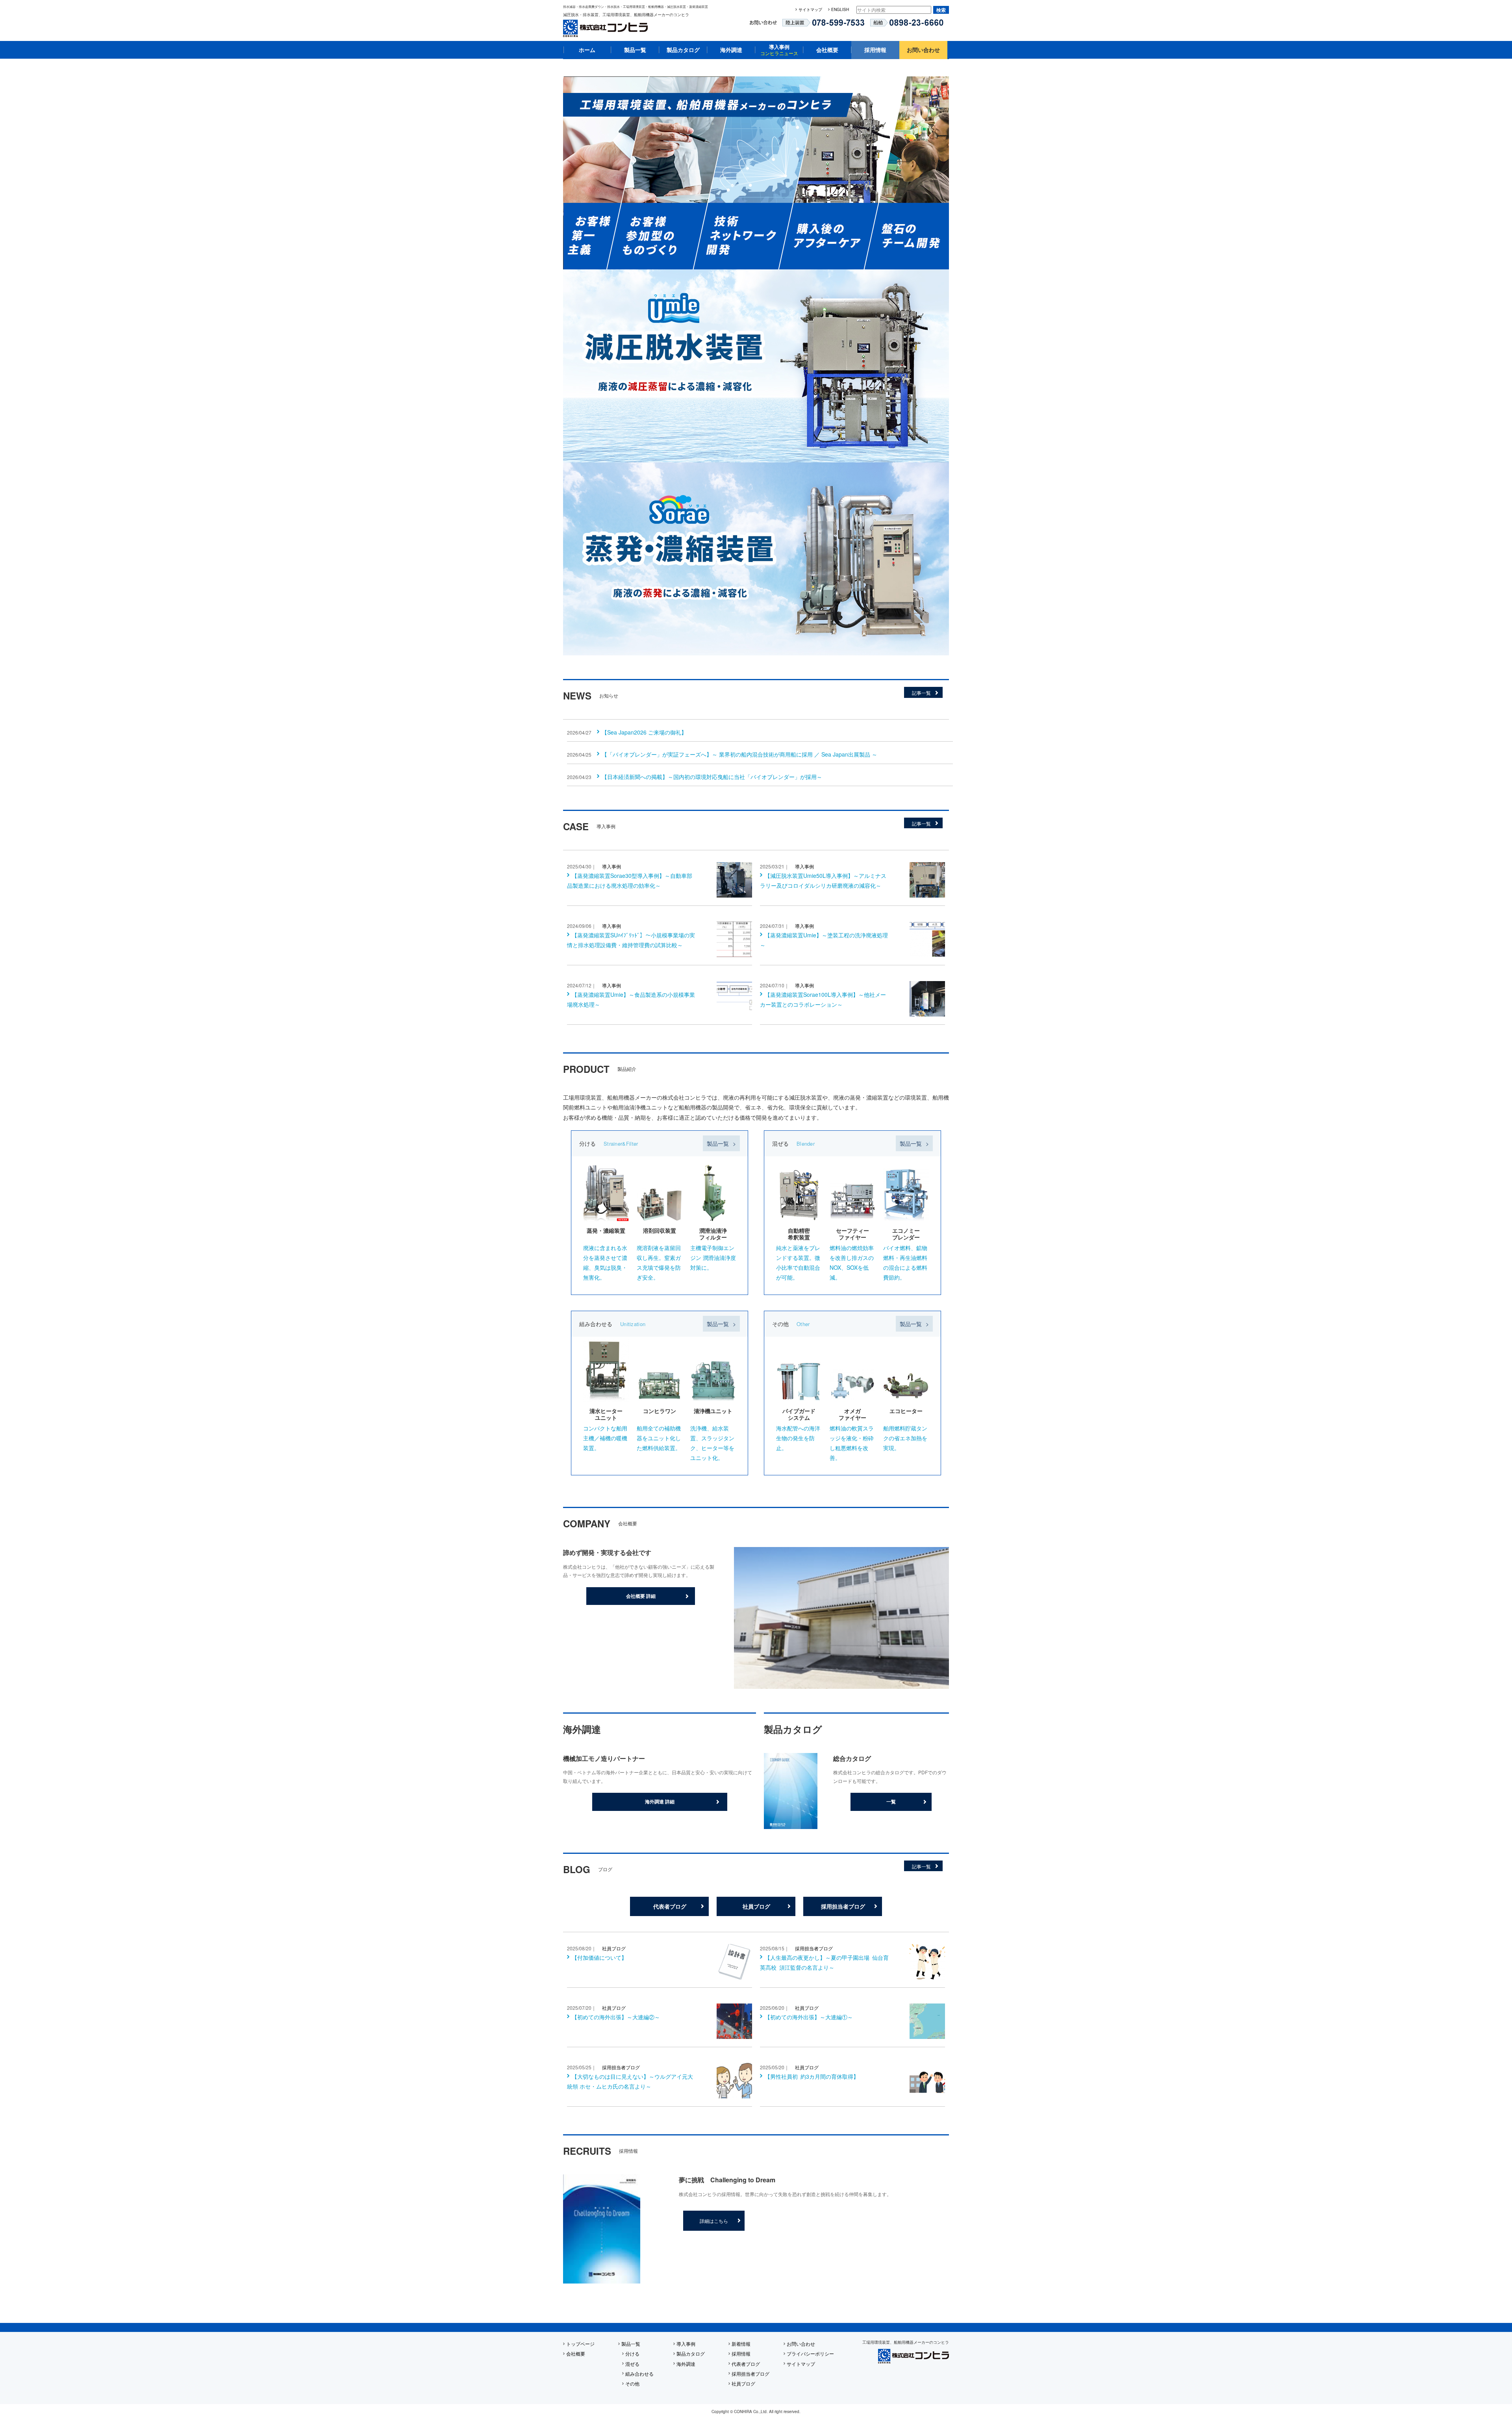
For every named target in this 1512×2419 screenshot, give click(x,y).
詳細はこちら (714, 2221)
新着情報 (741, 2344)
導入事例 (779, 50)
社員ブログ (756, 1906)
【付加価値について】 (599, 1957)
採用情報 (875, 50)
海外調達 (731, 50)
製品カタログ (683, 50)
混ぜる (632, 2364)
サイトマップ (810, 9)
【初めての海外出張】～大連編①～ (809, 2017)
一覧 (891, 1801)
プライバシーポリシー (810, 2353)
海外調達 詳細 (660, 1801)
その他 (632, 2383)
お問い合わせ (923, 50)
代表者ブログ (670, 1906)
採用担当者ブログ (843, 1906)
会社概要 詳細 (641, 1596)
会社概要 (827, 50)
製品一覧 (635, 50)
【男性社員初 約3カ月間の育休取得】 (812, 2076)
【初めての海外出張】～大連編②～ (616, 2017)
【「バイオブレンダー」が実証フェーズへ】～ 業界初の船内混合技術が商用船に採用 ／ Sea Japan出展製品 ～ (739, 754)
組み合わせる (639, 2374)
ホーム (587, 50)
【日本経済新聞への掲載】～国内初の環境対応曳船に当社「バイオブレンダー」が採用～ (712, 777)
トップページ (580, 2344)
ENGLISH (840, 9)
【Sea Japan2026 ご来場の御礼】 (644, 732)
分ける (632, 2353)
